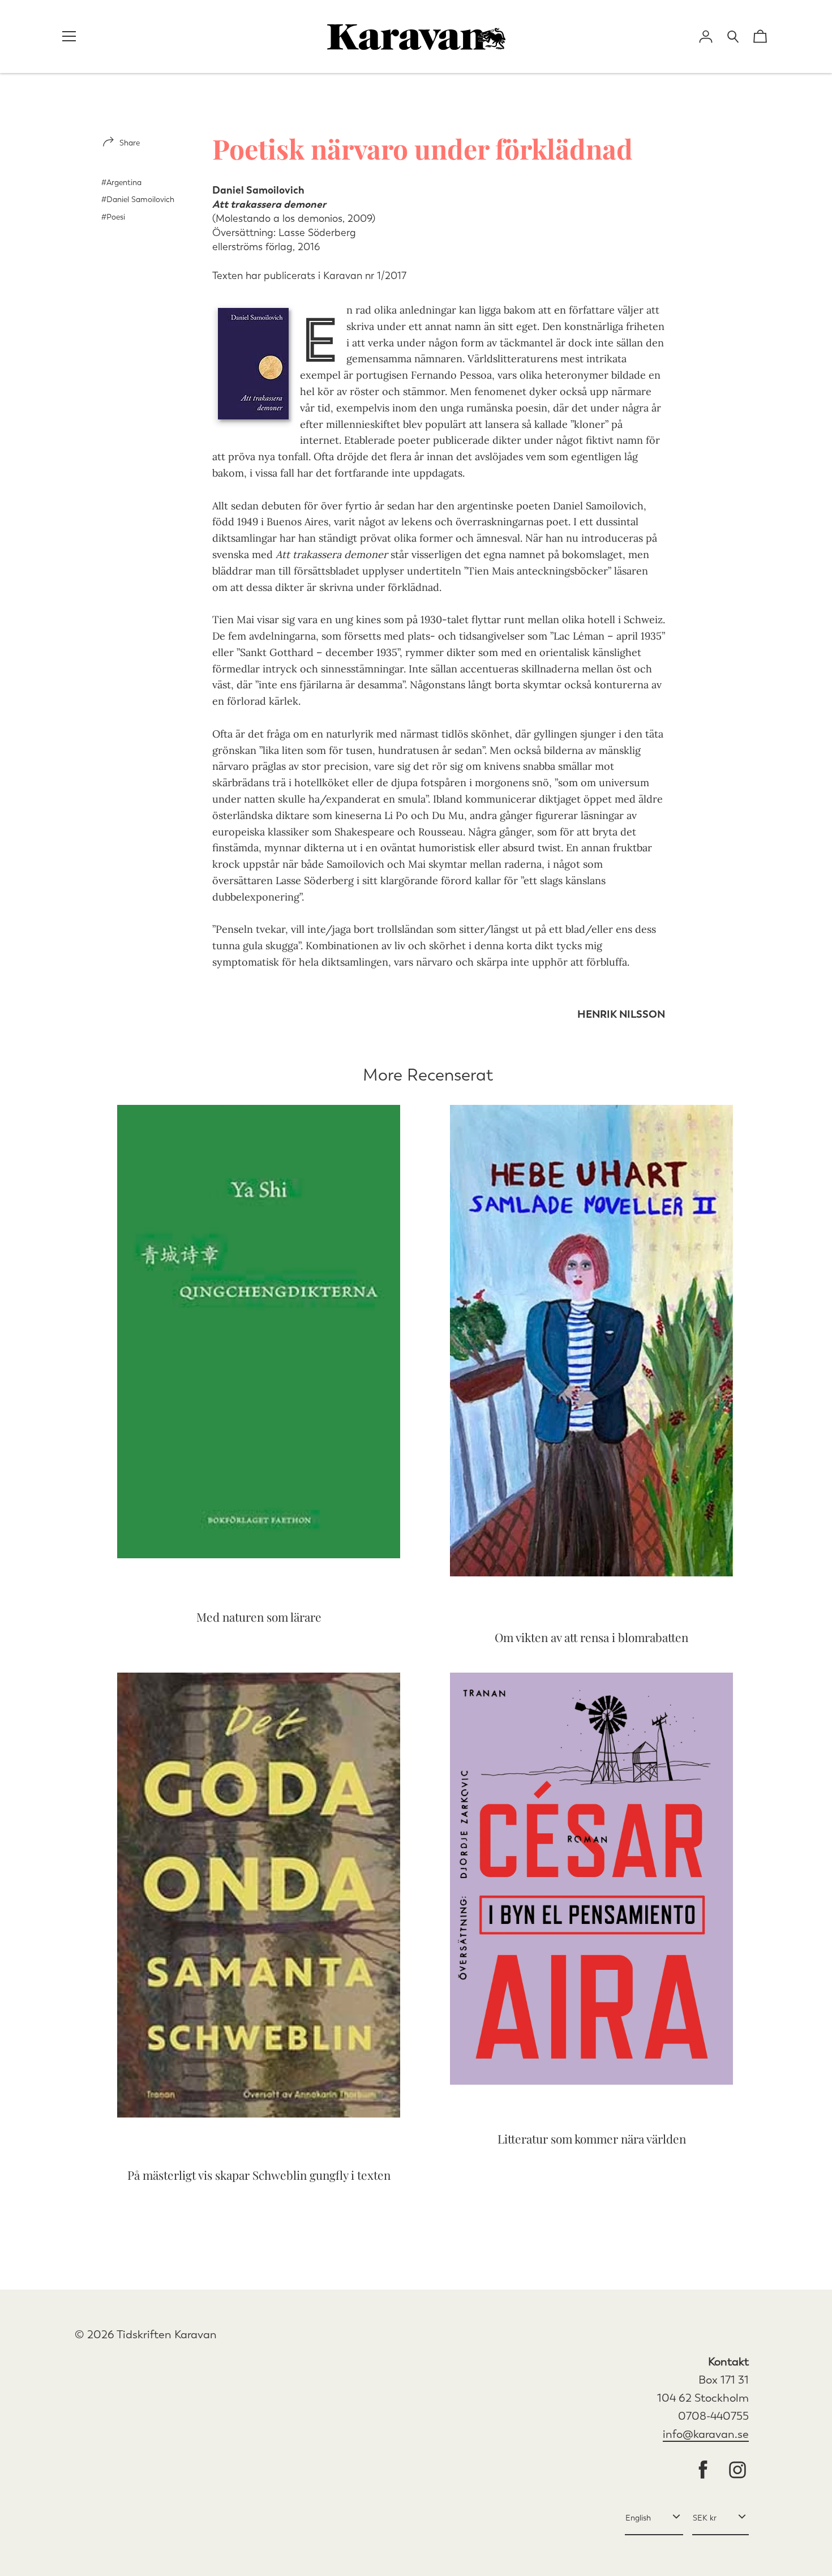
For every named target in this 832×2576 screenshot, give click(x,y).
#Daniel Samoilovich (138, 200)
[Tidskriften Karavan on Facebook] (703, 2471)
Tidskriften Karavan (167, 2335)
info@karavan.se (706, 2434)
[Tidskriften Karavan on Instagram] (737, 2471)
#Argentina (121, 183)
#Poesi (113, 217)
